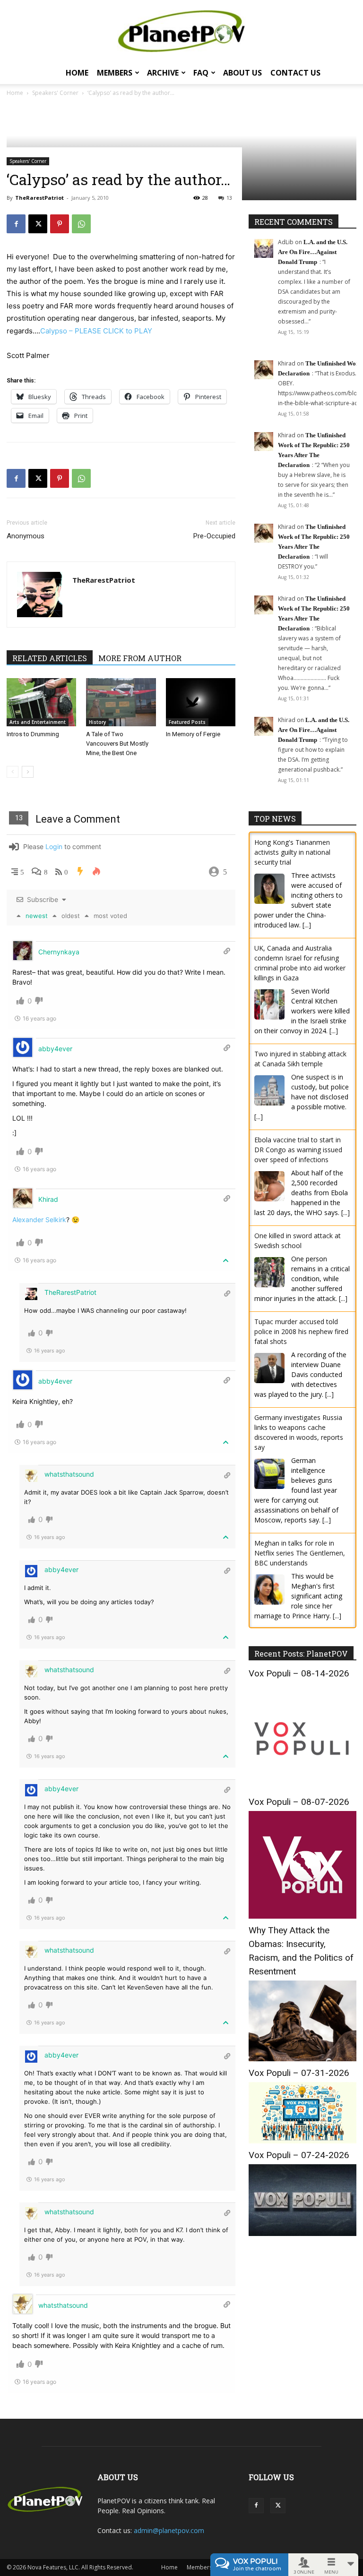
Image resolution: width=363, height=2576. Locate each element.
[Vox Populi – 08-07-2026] (302, 1916)
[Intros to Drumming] (41, 702)
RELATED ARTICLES (50, 658)
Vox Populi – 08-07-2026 (299, 1802)
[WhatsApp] (81, 224)
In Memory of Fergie (193, 734)
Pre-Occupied (214, 536)
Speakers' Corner (28, 161)
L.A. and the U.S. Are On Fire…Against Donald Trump (313, 252)
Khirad (48, 1199)
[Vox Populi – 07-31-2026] (302, 2141)
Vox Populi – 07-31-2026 (299, 2073)
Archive (163, 73)
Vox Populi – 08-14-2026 (299, 1673)
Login (54, 846)
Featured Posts (187, 722)
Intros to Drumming (33, 734)
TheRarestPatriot (39, 198)
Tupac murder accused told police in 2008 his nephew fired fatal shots (301, 1331)
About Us (242, 73)
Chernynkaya (59, 952)
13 (229, 198)
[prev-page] (13, 772)
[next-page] (28, 772)
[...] (307, 925)
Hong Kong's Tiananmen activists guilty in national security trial (292, 852)
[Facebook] (16, 224)
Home (77, 73)
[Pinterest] (60, 224)
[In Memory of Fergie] (201, 702)
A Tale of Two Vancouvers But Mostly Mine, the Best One (117, 744)
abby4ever (55, 1049)
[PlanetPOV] (181, 31)
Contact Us (295, 73)
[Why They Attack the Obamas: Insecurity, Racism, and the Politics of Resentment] (302, 2059)
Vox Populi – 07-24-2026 (299, 2155)
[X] (38, 224)
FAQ (201, 73)
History (97, 722)
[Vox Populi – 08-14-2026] (302, 1788)
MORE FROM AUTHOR (140, 658)
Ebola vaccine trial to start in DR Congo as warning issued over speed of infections (298, 1150)
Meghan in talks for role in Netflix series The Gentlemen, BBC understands (300, 1553)
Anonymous (26, 536)
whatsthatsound (69, 1474)
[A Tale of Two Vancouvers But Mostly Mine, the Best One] (121, 702)
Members (115, 73)
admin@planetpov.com (169, 2530)
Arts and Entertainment (38, 722)
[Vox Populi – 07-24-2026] (302, 2233)
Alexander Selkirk (39, 1220)
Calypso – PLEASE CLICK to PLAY (96, 331)
